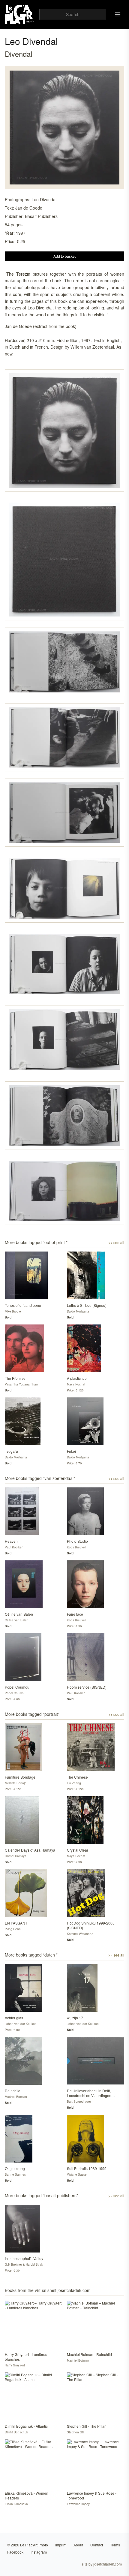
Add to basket (64, 256)
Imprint (61, 2545)
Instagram (39, 2552)
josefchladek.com (108, 2564)
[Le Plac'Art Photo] (20, 14)
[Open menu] (118, 14)
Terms (115, 2545)
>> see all (116, 1243)
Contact (97, 2545)
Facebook (15, 2552)
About (78, 2545)
